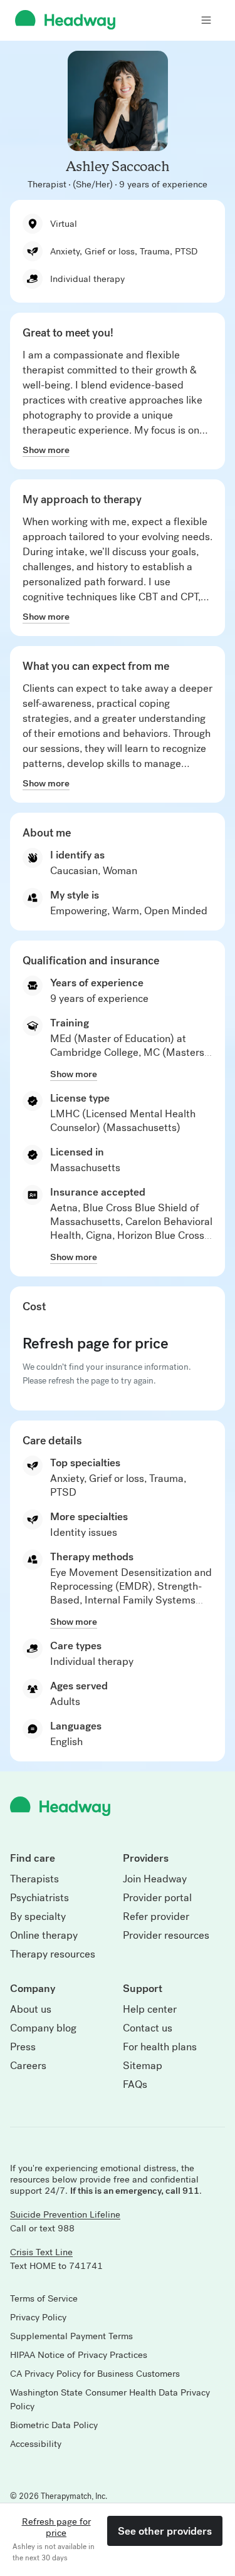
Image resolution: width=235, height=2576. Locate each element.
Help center (150, 2010)
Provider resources (166, 1936)
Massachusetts (85, 1168)
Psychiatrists (39, 1898)
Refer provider (156, 1917)
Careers (28, 2066)
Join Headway (155, 1879)
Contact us (148, 2028)
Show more (46, 450)
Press (23, 2047)
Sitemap (143, 2066)
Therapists (34, 1879)
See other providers (165, 2531)
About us (31, 2010)
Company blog (43, 2028)
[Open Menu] (206, 20)
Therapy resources (53, 1954)
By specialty (38, 1917)
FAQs (135, 2085)
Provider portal (157, 1898)
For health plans (160, 2047)
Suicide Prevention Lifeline (65, 2214)
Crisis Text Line (41, 2252)
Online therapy (44, 1936)
